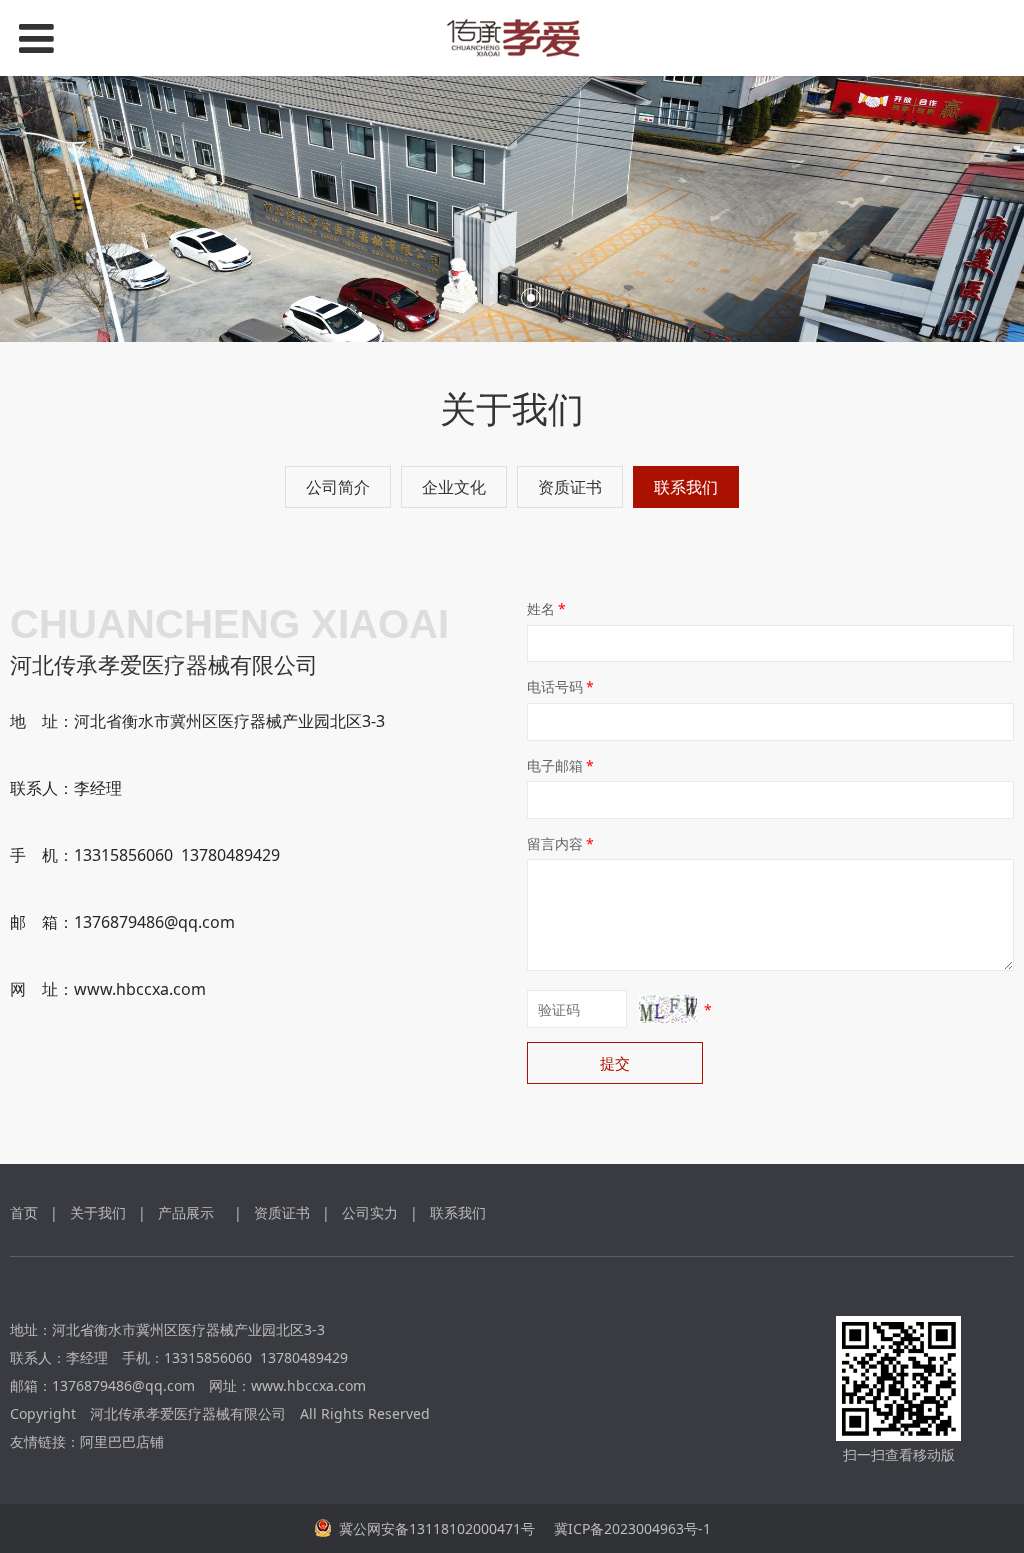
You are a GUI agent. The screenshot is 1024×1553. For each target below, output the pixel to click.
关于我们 (98, 1212)
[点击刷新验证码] (668, 1009)
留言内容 (560, 843)
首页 (24, 1212)
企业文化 (454, 487)
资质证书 (570, 487)
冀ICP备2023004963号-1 (630, 1528)
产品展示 (186, 1212)
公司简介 (338, 487)
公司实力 (370, 1212)
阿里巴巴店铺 (122, 1441)
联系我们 (686, 487)
